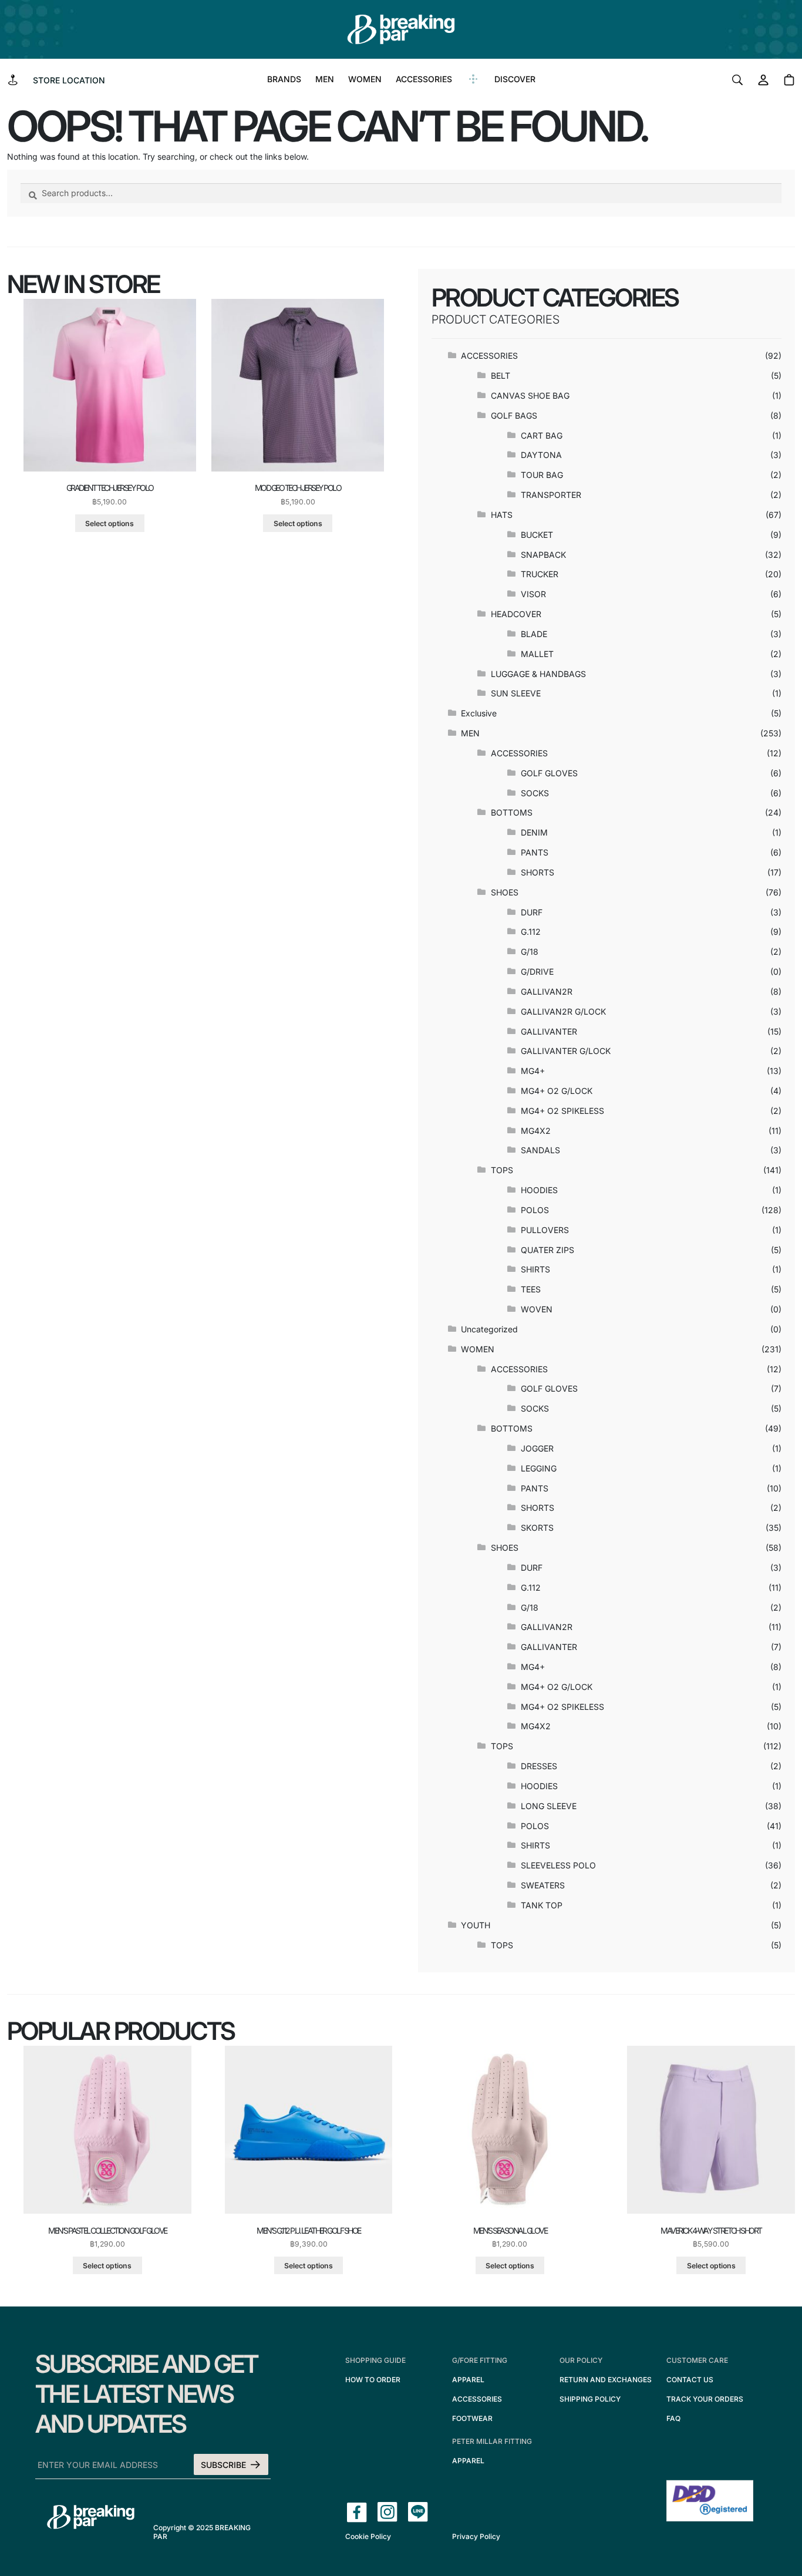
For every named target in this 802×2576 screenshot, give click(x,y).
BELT (501, 376)
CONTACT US (690, 2380)
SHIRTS (535, 1269)
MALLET (537, 654)
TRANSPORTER (551, 495)
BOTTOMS (512, 812)
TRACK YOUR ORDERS (705, 2399)
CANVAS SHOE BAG (530, 395)
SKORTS (537, 1528)
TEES (531, 1289)
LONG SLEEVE (549, 1806)
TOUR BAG (542, 475)
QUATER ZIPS (547, 1250)
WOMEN (365, 79)
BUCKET (537, 535)
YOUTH (476, 1925)
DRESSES (539, 1766)
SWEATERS (543, 1885)
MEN (325, 79)
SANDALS (540, 1150)
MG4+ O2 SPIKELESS (562, 1111)
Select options (109, 523)
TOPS (502, 1170)
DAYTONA (541, 455)
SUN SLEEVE (516, 693)
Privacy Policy (476, 2536)
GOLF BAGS (514, 415)
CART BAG (542, 435)
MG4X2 (536, 1131)
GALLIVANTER (549, 1031)
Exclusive (479, 713)
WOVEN (537, 1309)
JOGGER (537, 1448)
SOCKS (535, 793)
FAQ (673, 2418)
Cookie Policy (368, 2536)
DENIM (534, 832)
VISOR (533, 594)
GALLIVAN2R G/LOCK (563, 1011)
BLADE (534, 634)
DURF (532, 912)
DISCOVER (515, 79)
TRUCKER (540, 574)
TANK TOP (542, 1905)
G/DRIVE (537, 972)
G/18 (530, 952)
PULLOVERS (545, 1230)
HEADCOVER (516, 614)
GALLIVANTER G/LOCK (566, 1051)
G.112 (531, 932)
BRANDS (284, 79)
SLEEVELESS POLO (558, 1865)
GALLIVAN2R (547, 991)
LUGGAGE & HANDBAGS (538, 674)
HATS (502, 515)
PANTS (535, 852)
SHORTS (538, 872)
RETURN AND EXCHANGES (606, 2380)
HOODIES (539, 1190)
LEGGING (539, 1468)
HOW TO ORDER (373, 2380)
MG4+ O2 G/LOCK (557, 1091)
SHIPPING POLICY (590, 2399)
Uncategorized (489, 1329)
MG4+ (533, 1071)
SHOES (505, 892)
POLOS (535, 1210)
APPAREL (468, 2380)
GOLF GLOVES (549, 773)
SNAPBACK (543, 555)
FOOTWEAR (472, 2418)
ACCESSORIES (424, 79)
